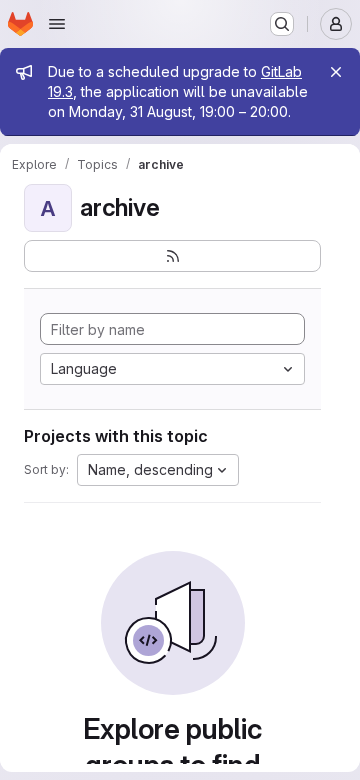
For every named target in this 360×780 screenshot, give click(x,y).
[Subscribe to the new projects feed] (172, 256)
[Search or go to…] (282, 24)
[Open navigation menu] (57, 24)
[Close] (336, 72)
